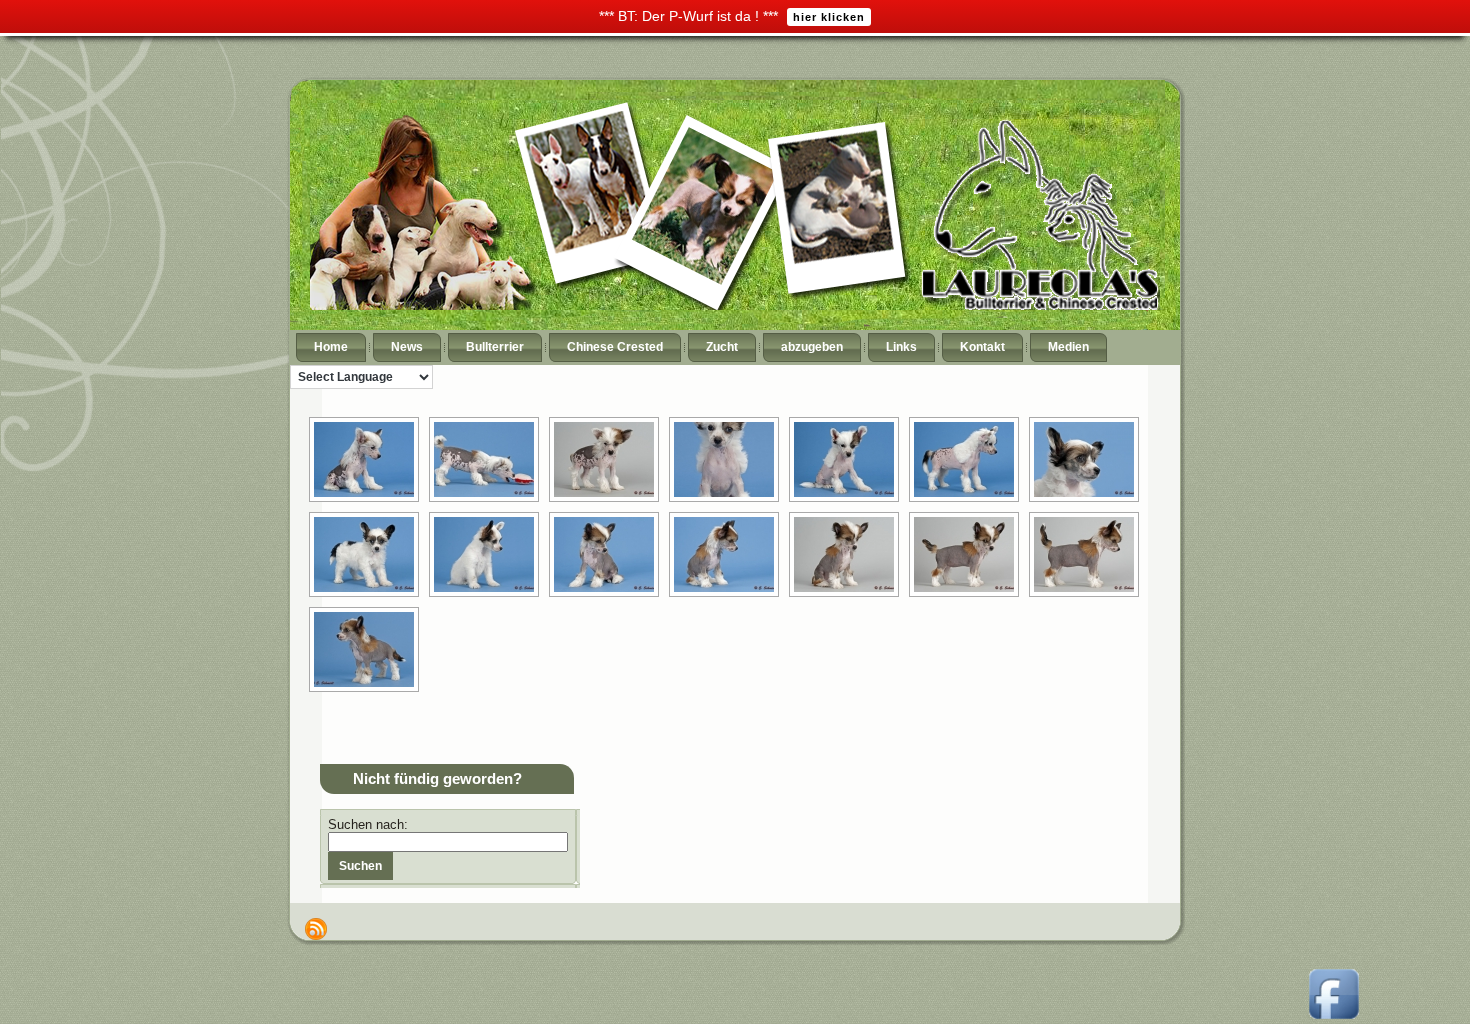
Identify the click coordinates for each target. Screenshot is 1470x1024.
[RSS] (316, 929)
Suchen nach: (368, 824)
